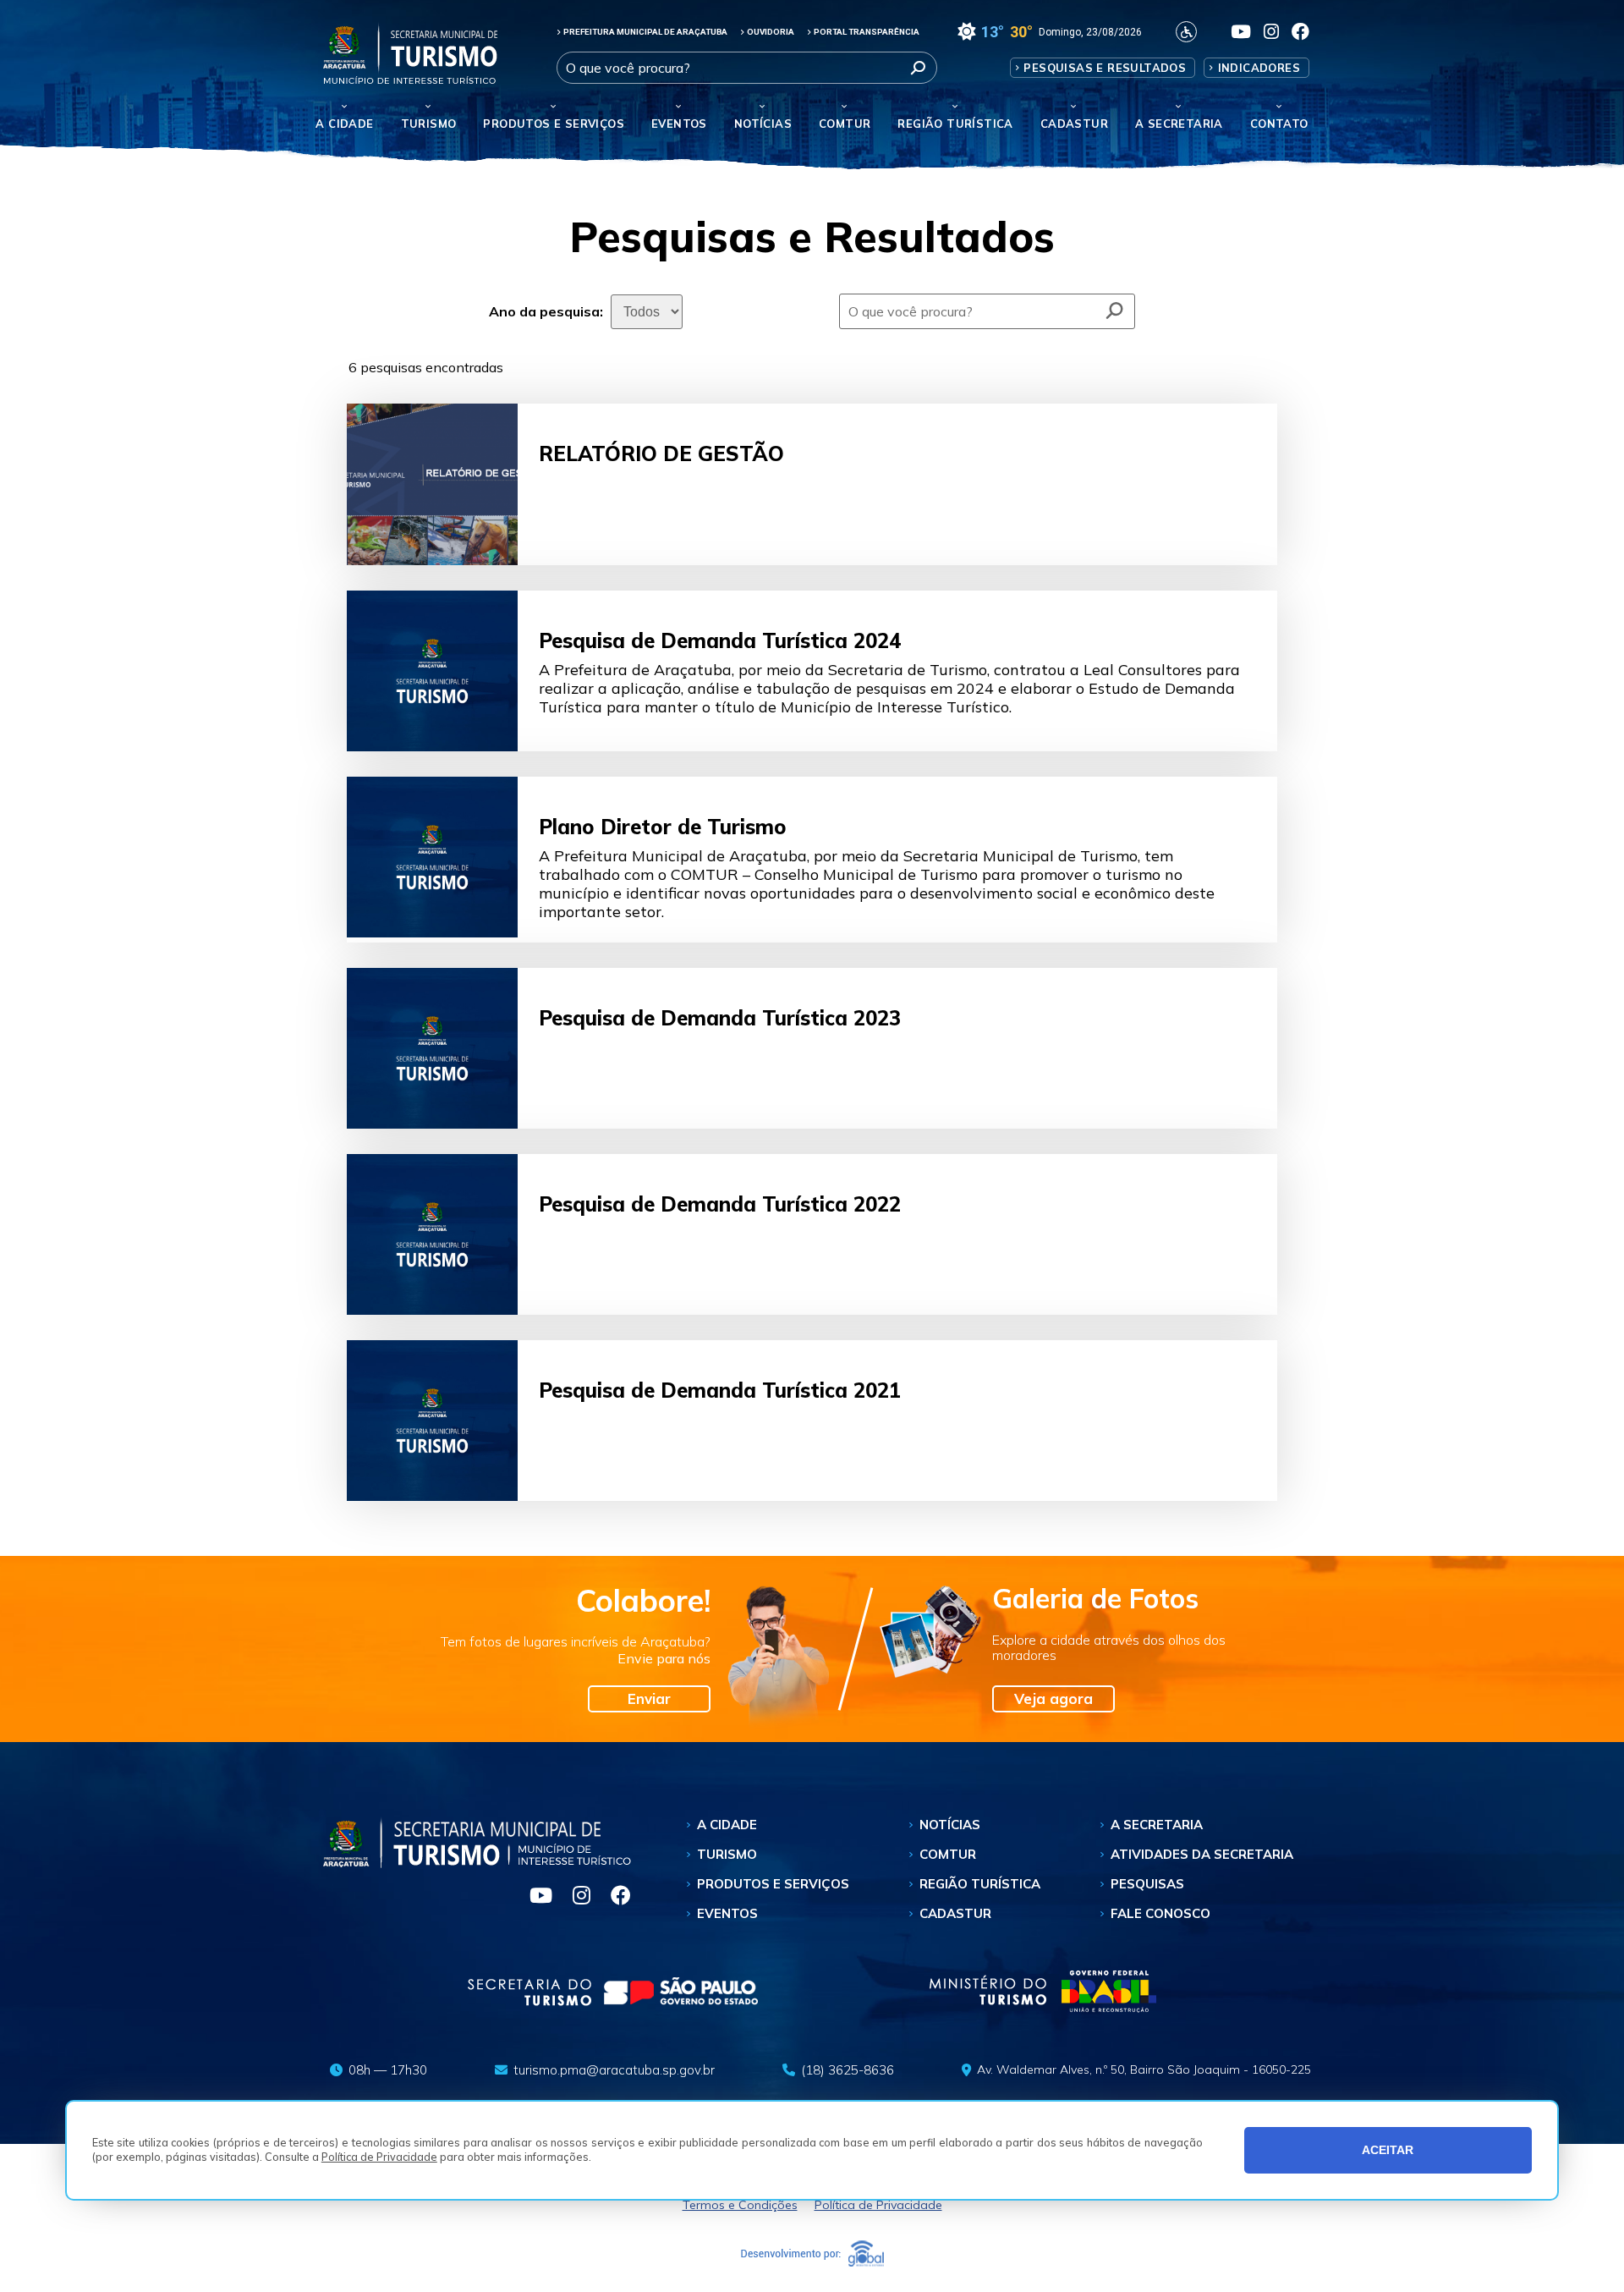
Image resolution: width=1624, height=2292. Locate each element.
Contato (1279, 124)
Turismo (727, 1854)
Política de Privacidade (379, 2157)
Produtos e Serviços (554, 124)
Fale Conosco (1160, 1913)
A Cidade (344, 124)
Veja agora (1053, 1698)
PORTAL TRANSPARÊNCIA (867, 32)
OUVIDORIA (771, 32)
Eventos (727, 1913)
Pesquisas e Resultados (1105, 68)
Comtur (845, 124)
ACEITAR (1388, 2150)
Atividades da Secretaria (1202, 1854)
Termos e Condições (740, 2205)
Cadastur (1074, 124)
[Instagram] (575, 1898)
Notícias (763, 124)
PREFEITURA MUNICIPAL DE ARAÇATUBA (645, 32)
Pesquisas (1147, 1884)
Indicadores (1259, 68)
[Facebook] (612, 1898)
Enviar (649, 1698)
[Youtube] (534, 1898)
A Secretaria (1157, 1825)
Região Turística (955, 124)
